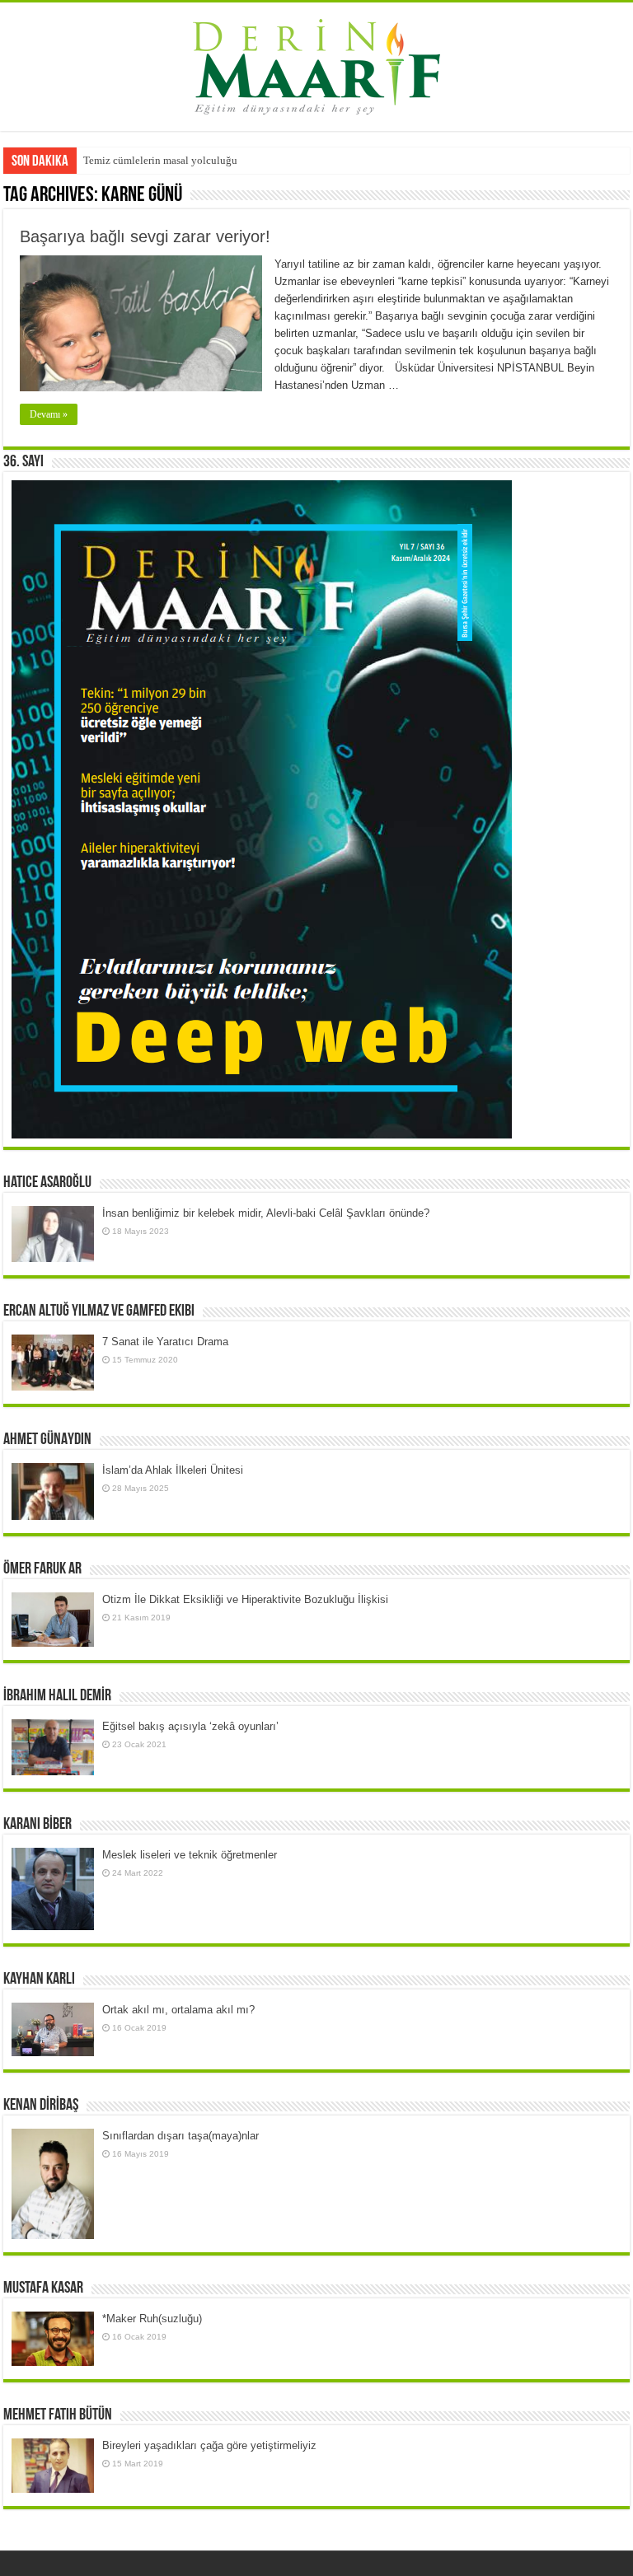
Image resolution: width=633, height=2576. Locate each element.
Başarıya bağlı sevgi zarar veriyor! (145, 236)
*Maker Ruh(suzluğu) (152, 2319)
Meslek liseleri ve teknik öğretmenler (190, 1855)
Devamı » (49, 414)
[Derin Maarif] (316, 63)
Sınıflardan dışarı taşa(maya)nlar (181, 2136)
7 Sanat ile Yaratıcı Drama (165, 1342)
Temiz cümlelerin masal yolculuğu (160, 160)
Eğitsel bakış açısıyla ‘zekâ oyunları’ (190, 1726)
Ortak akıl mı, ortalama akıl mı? (178, 2010)
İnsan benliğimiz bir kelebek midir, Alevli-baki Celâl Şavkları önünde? (266, 1213)
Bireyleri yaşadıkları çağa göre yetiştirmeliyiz (209, 2445)
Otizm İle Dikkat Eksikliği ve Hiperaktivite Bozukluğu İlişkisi (245, 1599)
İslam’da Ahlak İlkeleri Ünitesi (173, 1470)
